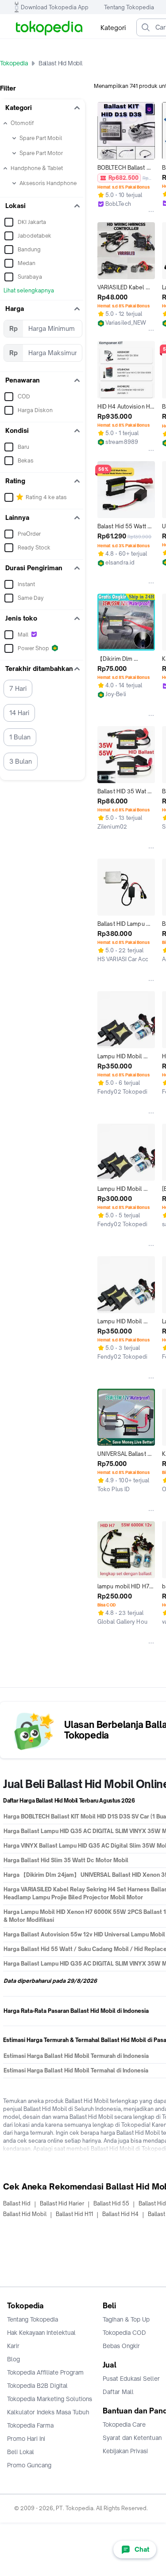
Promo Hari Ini (26, 2439)
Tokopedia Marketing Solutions (50, 2399)
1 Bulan (20, 737)
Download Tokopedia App (55, 7)
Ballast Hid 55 (111, 2203)
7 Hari (18, 688)
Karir (13, 2346)
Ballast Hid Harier (62, 2203)
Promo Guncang (29, 2465)
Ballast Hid (17, 2203)
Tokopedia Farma (30, 2425)
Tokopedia (14, 63)
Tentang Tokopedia (129, 7)
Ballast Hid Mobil (25, 2214)
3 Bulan (21, 761)
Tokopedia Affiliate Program (45, 2372)
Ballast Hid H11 (74, 2214)
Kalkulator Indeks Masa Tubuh (48, 2412)
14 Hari (19, 713)
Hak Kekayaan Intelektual (41, 2333)
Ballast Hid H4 (120, 2214)
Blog (14, 2359)
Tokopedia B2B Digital (37, 2386)
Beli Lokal (21, 2452)
